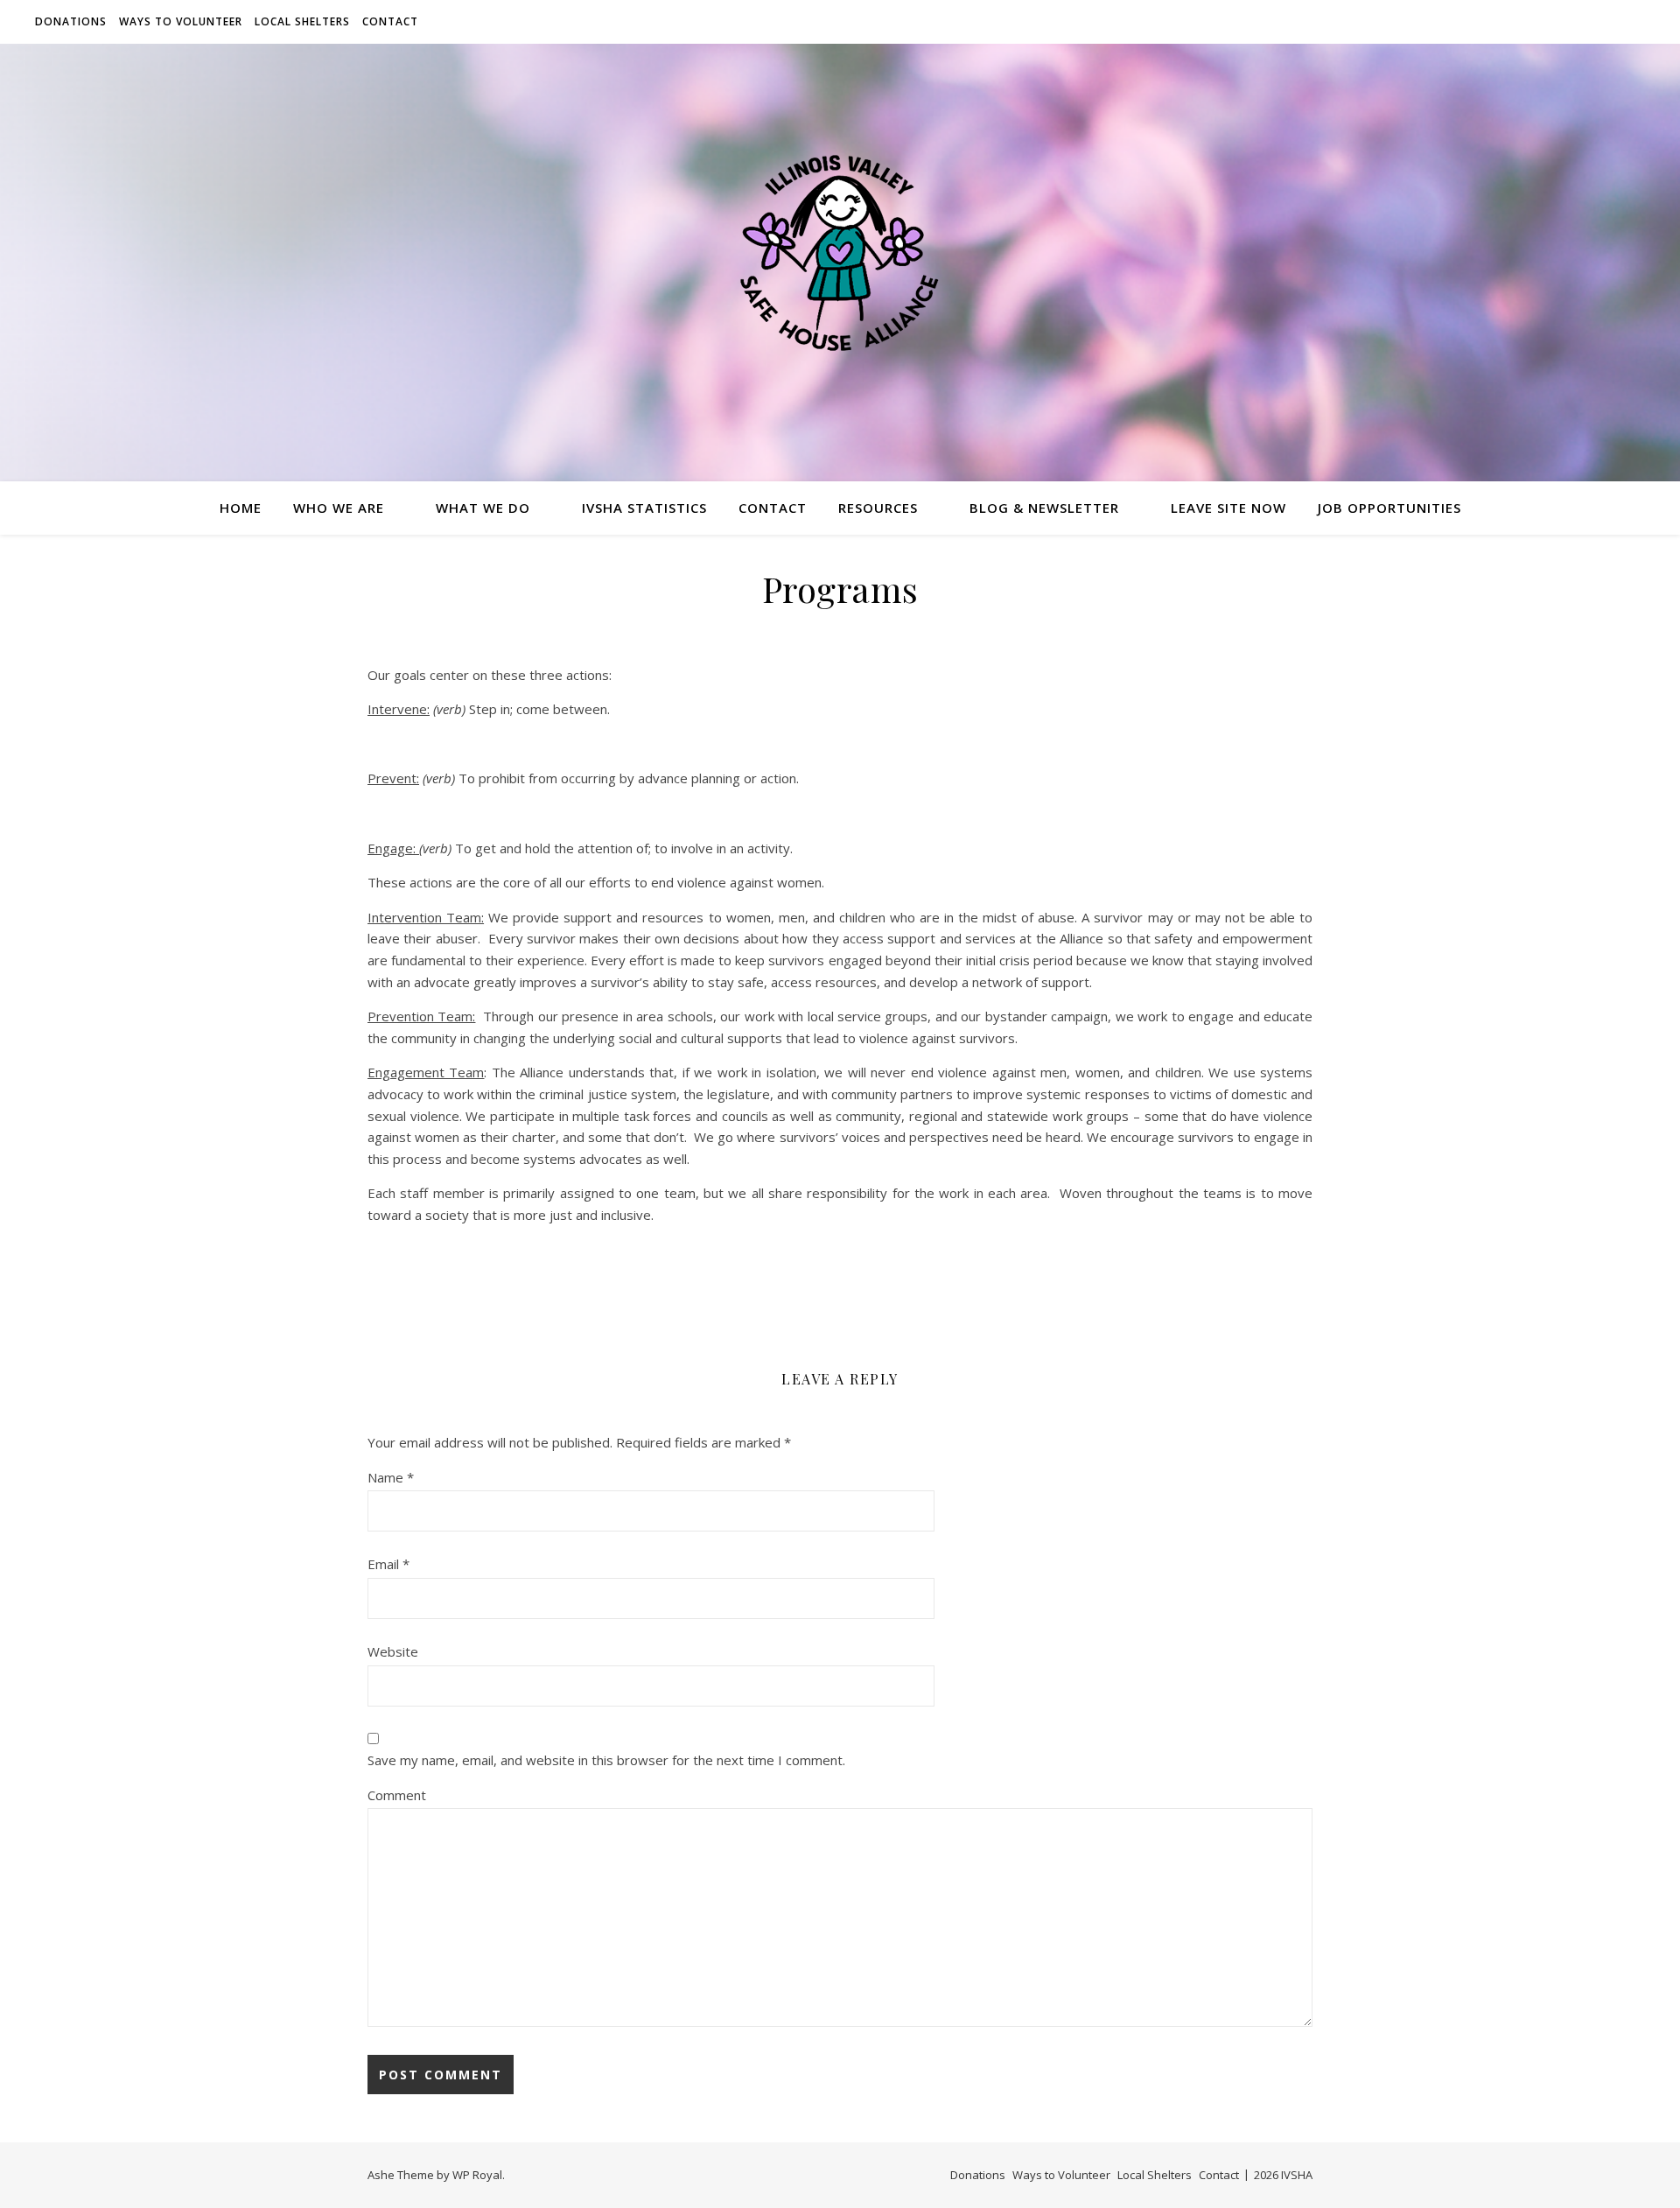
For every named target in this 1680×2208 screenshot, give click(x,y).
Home (241, 508)
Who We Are (339, 508)
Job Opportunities (1389, 508)
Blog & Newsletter (1044, 508)
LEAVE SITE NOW (1228, 508)
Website (393, 1651)
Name (391, 1477)
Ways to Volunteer (181, 21)
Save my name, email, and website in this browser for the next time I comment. (606, 1760)
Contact (390, 21)
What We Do (483, 508)
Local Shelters (302, 21)
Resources (878, 508)
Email (388, 1564)
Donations (71, 21)
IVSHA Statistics (644, 508)
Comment (397, 1795)
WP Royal (477, 2175)
